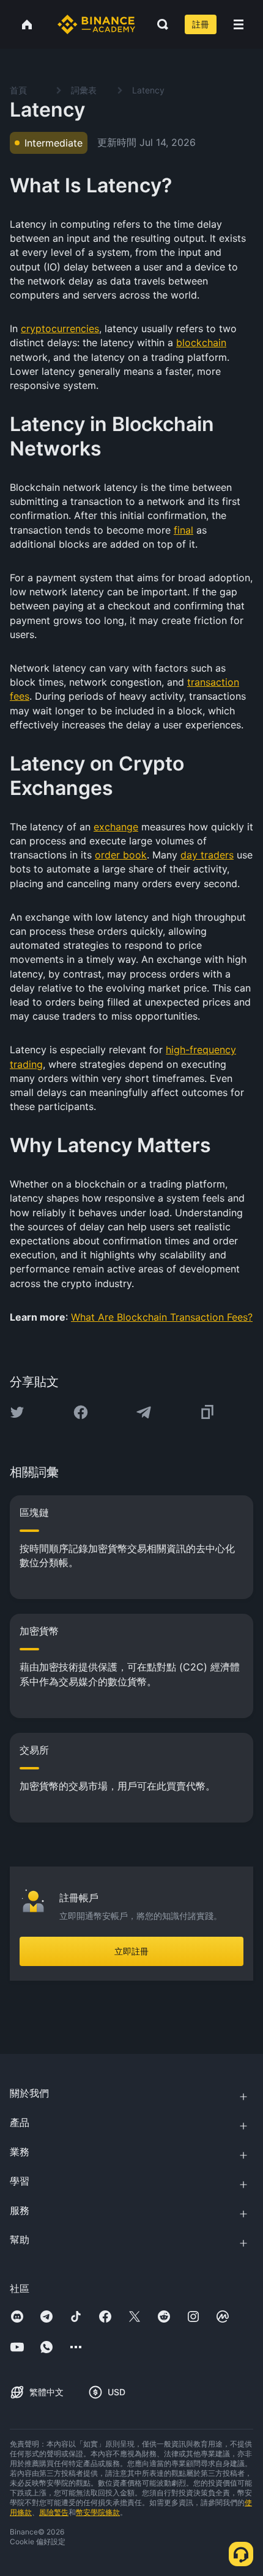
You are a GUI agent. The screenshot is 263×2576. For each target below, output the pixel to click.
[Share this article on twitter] (17, 1412)
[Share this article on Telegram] (144, 1412)
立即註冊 (131, 1951)
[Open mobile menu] (239, 24)
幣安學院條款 (98, 2512)
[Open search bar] (159, 24)
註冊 (201, 24)
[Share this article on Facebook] (81, 1412)
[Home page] (96, 24)
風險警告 (54, 2512)
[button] (239, 24)
